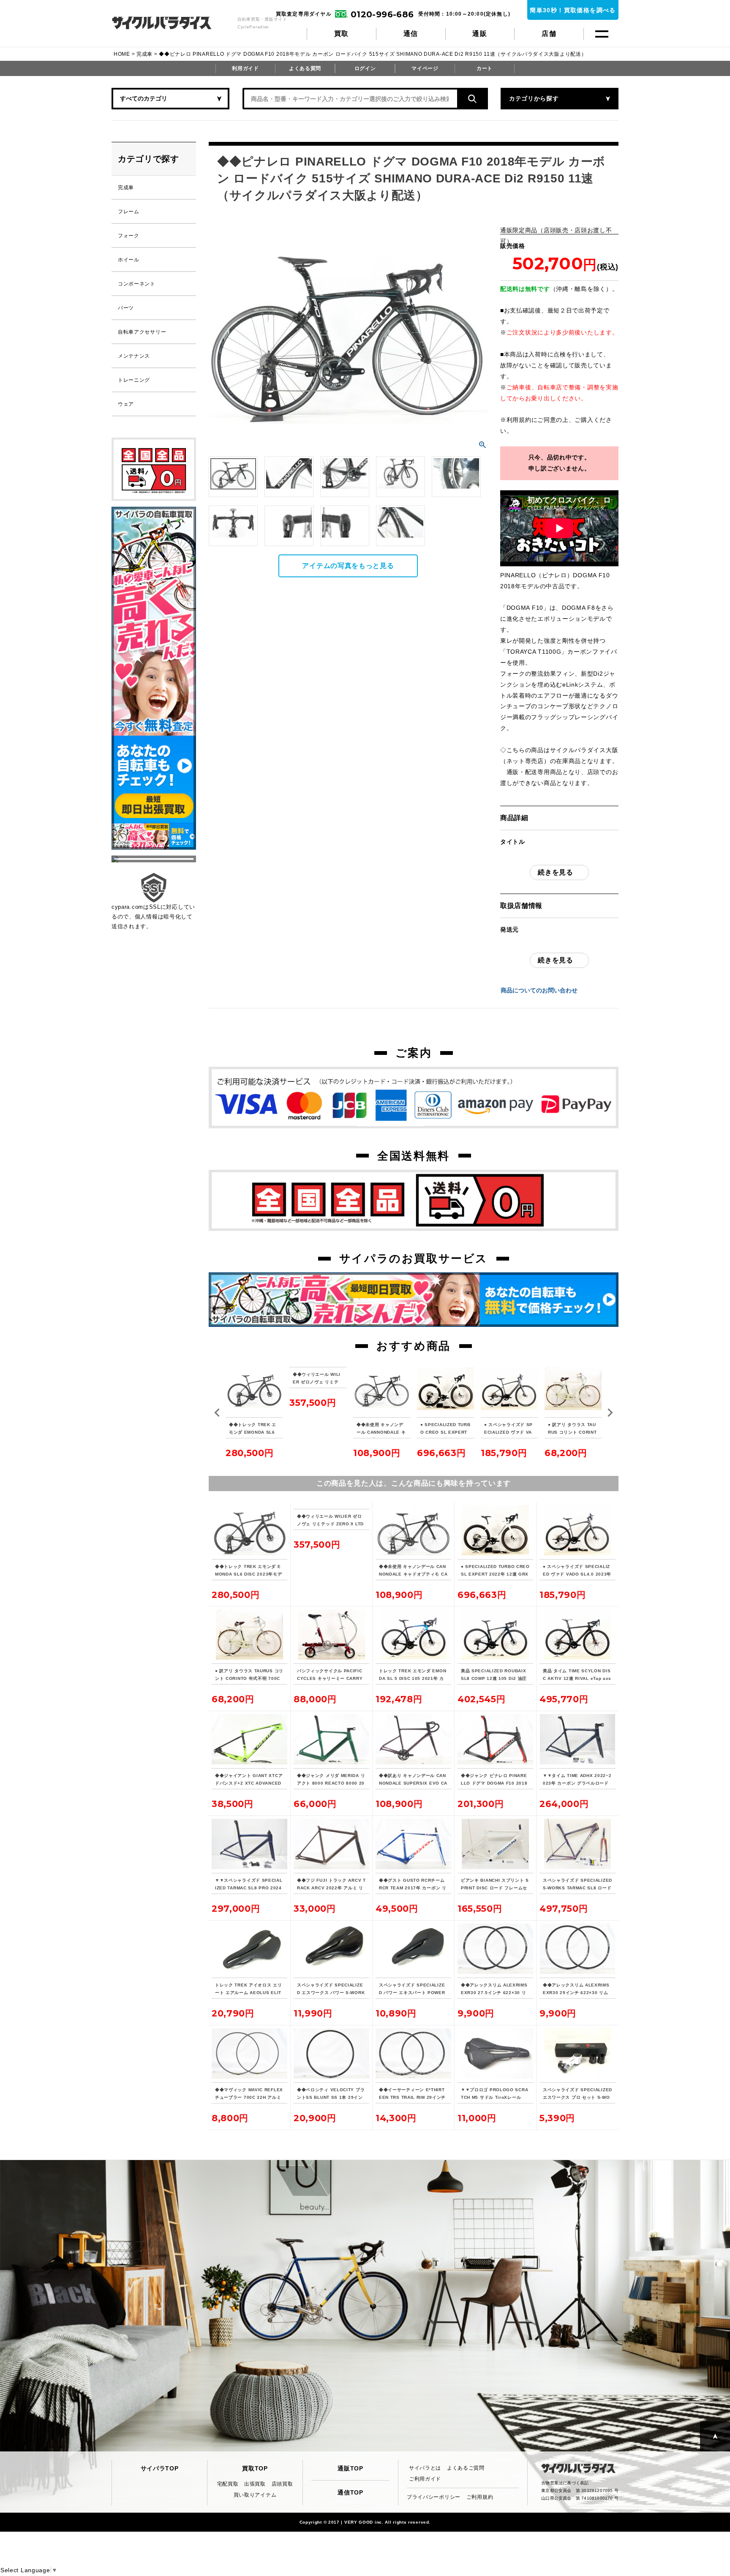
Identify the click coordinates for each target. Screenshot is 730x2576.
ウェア (126, 404)
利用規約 (519, 420)
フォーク (129, 236)
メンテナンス (134, 356)
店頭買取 (282, 2484)
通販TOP (350, 2468)
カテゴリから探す (534, 98)
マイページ (425, 68)
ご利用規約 (480, 2497)
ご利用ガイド (425, 2479)
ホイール (129, 260)
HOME (122, 54)
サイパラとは (425, 2468)
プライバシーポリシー (434, 2497)
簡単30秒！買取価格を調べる (573, 10)
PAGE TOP (715, 2436)
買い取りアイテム (255, 2495)
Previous (217, 1413)
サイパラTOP (160, 2468)
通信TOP (350, 2492)
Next (610, 1413)
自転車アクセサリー (142, 332)
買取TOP (255, 2468)
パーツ (126, 308)
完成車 (144, 54)
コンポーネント (137, 284)
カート (485, 68)
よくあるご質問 (466, 2468)
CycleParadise (171, 23)
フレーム (129, 212)
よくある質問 (305, 68)
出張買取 (255, 2484)
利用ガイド (245, 68)
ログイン (365, 68)
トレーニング (134, 380)
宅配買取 (228, 2484)
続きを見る (556, 872)
